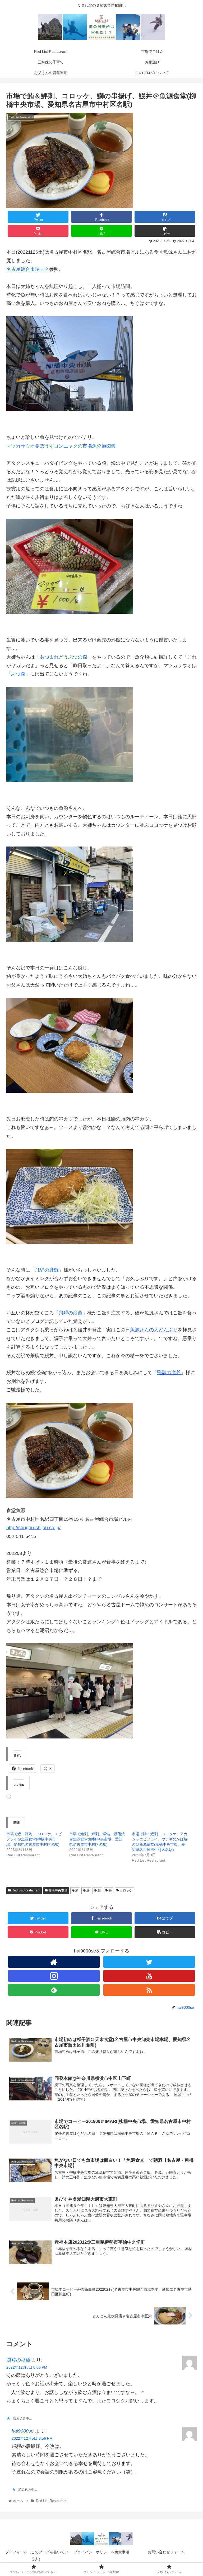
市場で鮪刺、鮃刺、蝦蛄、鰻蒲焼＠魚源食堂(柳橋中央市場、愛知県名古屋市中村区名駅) (97, 1839)
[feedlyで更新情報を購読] (54, 1990)
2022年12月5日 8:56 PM (32, 2438)
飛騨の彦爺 (47, 1270)
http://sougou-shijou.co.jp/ (33, 1528)
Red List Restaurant (26, 1890)
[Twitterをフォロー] (149, 1962)
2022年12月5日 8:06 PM (27, 2367)
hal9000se (23, 2431)
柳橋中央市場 (57, 1890)
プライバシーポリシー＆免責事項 (101, 2552)
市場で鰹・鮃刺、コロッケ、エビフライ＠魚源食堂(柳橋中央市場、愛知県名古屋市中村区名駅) (34, 1839)
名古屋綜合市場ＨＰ (28, 269)
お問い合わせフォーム (166, 2552)
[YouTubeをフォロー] (149, 1976)
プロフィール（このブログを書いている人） (37, 2555)
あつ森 (18, 674)
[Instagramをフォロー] (54, 1976)
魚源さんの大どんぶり (154, 1330)
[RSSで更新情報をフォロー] (149, 1990)
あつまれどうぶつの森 (63, 657)
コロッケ (126, 1890)
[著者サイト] (54, 1962)
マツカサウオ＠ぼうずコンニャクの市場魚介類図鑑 (61, 446)
